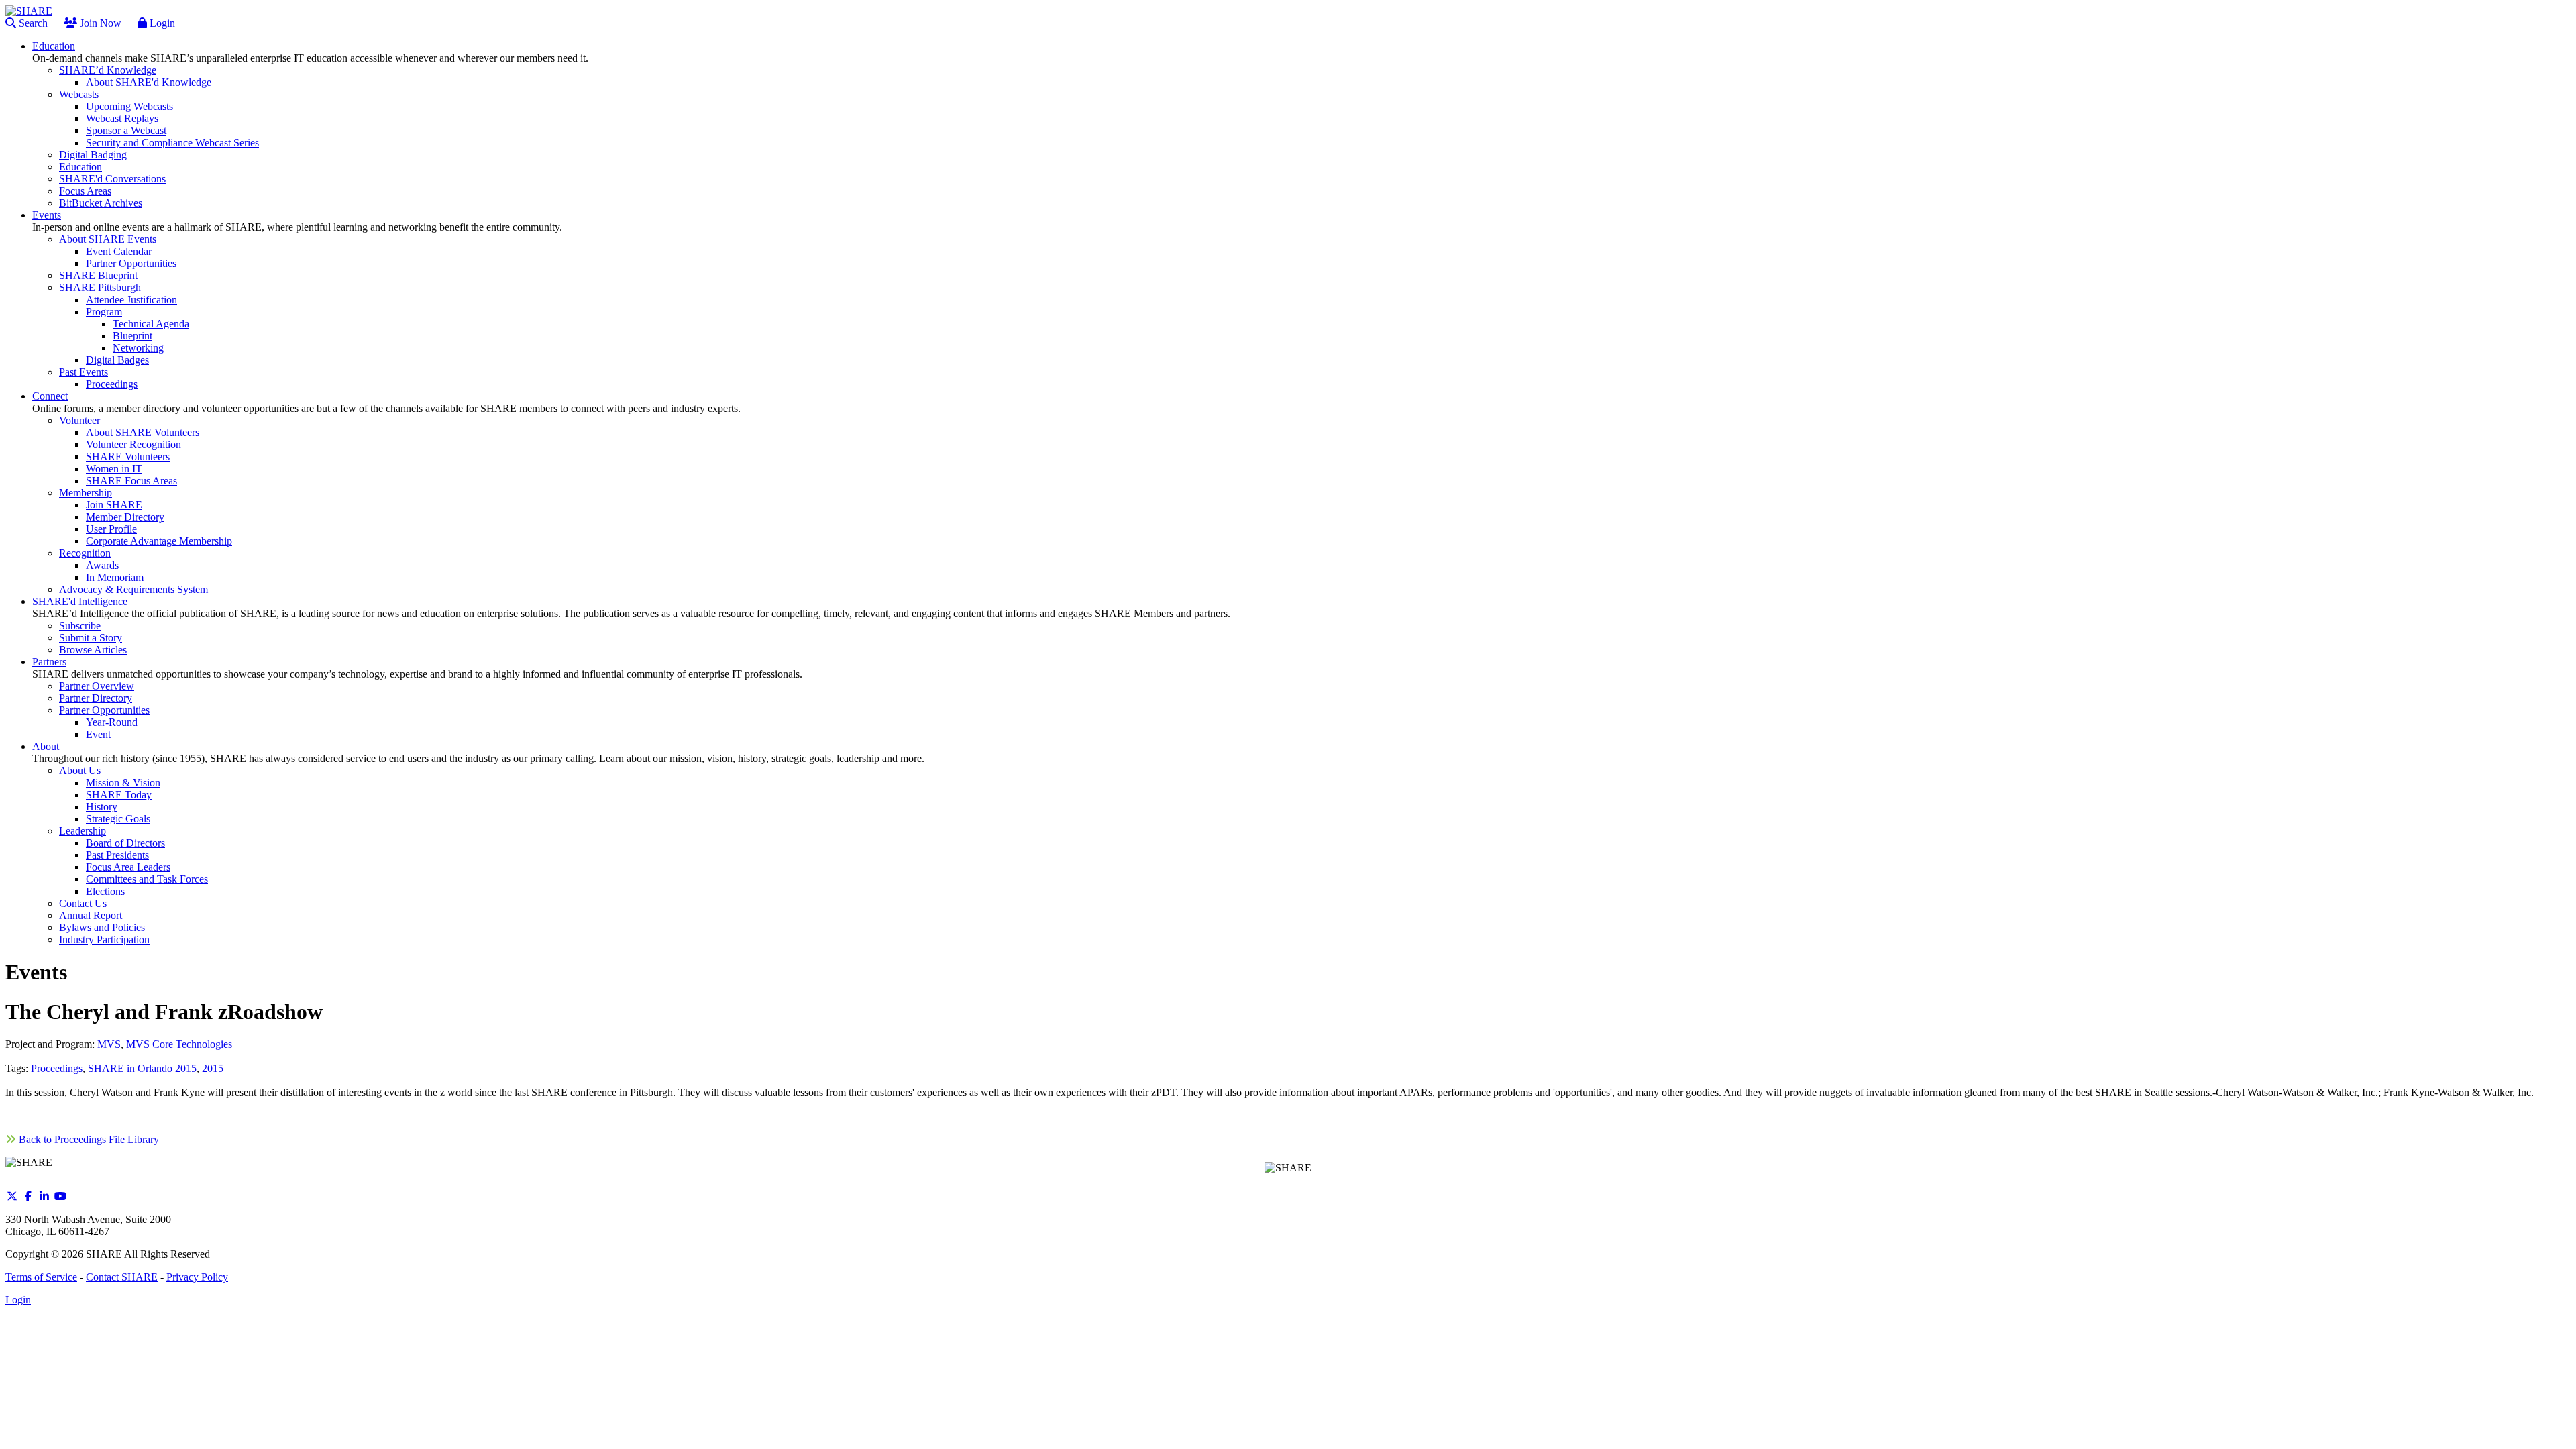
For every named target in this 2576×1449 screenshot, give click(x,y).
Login (161, 23)
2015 (213, 1068)
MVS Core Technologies (179, 1044)
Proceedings (57, 1068)
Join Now (99, 23)
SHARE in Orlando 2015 (142, 1068)
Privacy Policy (197, 1277)
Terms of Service (41, 1277)
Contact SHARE (122, 1277)
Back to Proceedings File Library (88, 1139)
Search (32, 23)
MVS (109, 1044)
